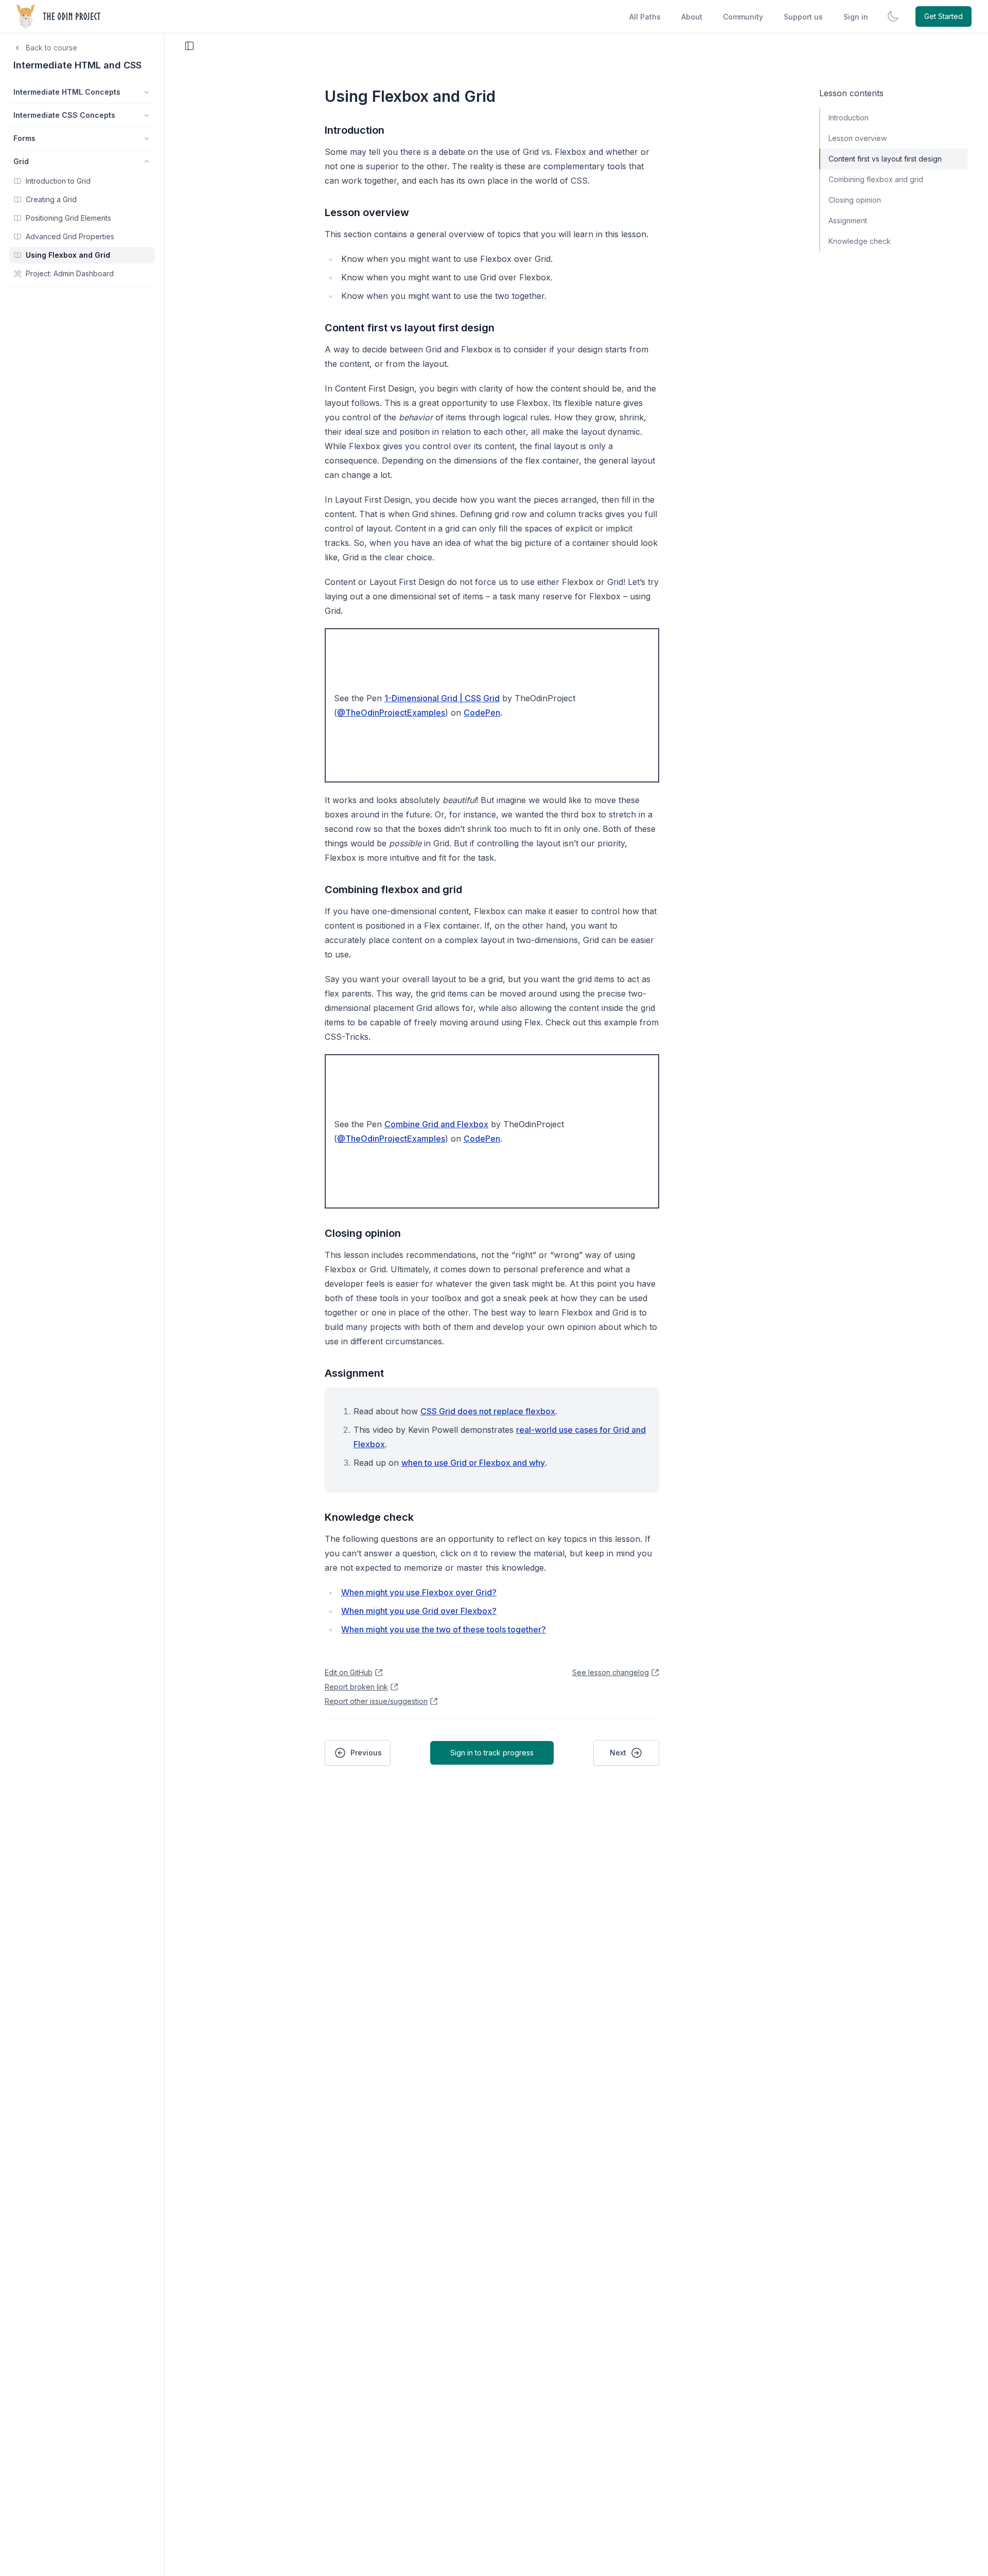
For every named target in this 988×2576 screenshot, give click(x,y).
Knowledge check (369, 1517)
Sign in (856, 17)
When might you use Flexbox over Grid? (419, 1592)
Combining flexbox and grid (393, 890)
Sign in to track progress (492, 1753)
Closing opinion (363, 1233)
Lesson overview (367, 212)
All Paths (645, 17)
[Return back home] (59, 16)
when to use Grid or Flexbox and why (473, 1463)
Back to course (51, 48)
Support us (803, 17)
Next (618, 1753)
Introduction (355, 130)
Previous (366, 1753)
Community (743, 17)
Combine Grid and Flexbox (436, 1124)
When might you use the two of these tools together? (444, 1629)
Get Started (943, 16)
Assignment (354, 1373)
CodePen (482, 713)
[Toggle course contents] (189, 46)
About (692, 17)
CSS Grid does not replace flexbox (488, 1411)
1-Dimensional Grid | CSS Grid (442, 698)
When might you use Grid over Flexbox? (419, 1611)
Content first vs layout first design (410, 328)
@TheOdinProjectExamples (391, 713)
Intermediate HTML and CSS (77, 65)
